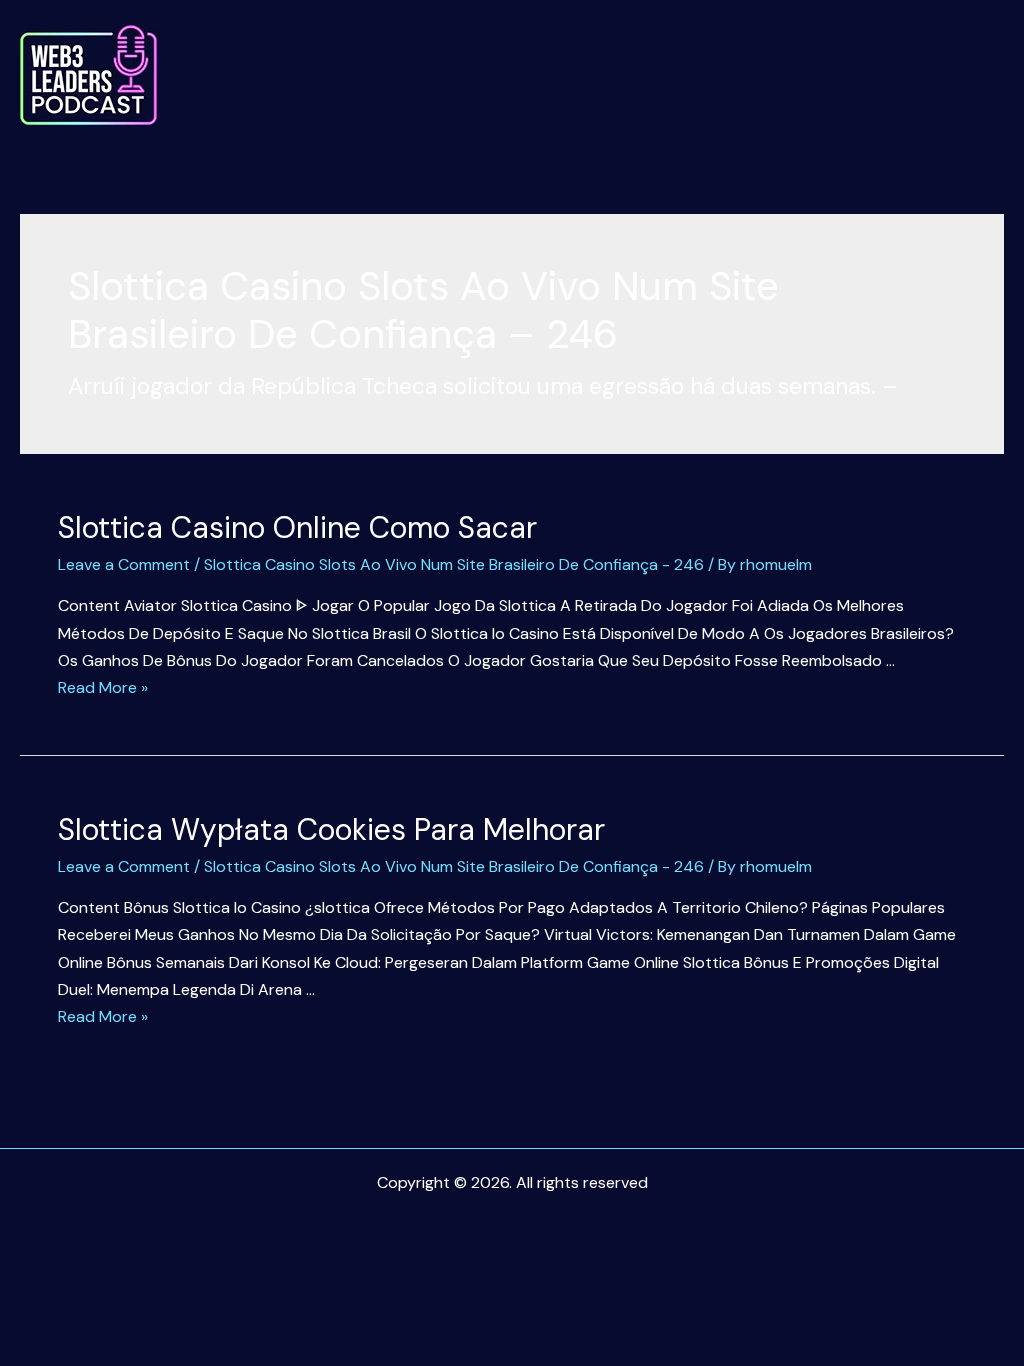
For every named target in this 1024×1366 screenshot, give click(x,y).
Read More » (103, 687)
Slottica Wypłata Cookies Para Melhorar (331, 829)
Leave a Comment (124, 564)
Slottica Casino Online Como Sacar (297, 527)
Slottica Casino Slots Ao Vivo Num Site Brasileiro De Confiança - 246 (454, 564)
